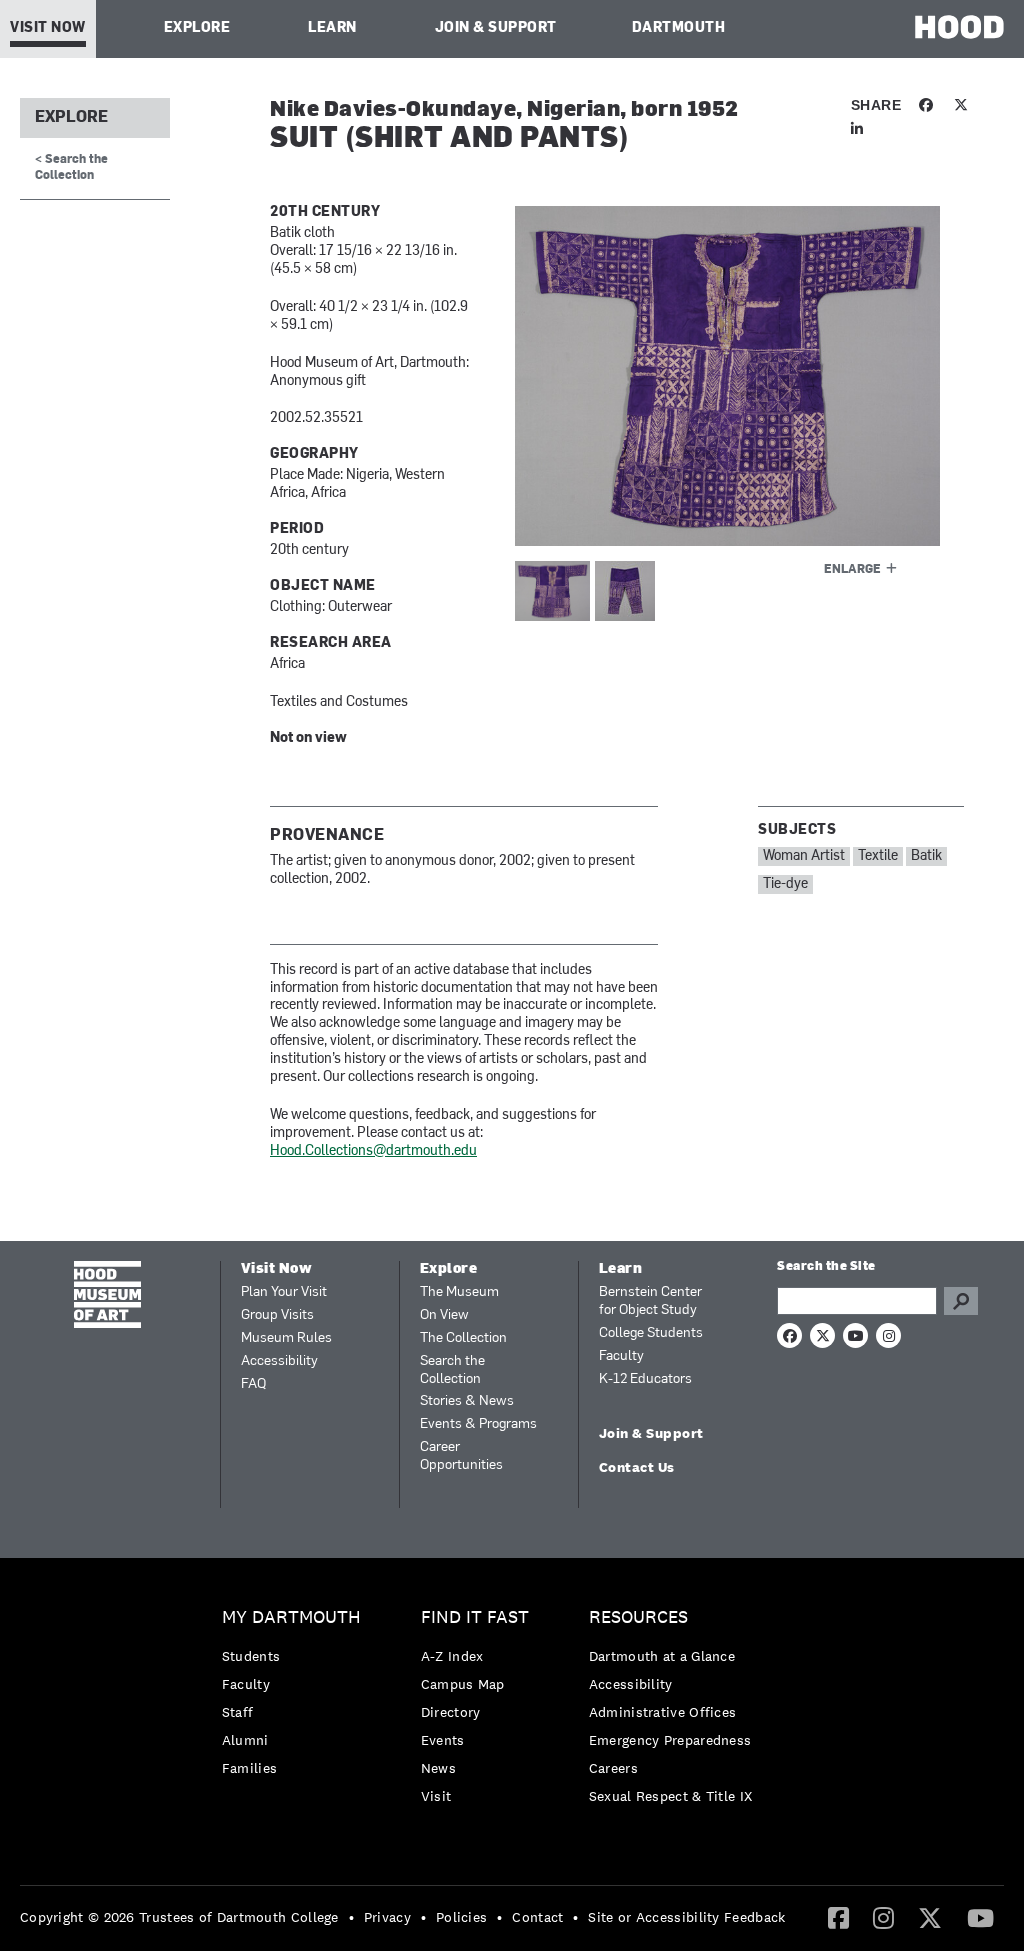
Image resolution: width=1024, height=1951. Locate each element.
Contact (537, 1917)
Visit (436, 1796)
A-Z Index (452, 1656)
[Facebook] (838, 1917)
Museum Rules (286, 1338)
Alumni (245, 1740)
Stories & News (467, 1401)
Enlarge (852, 570)
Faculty (621, 1356)
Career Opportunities (461, 1456)
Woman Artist (804, 856)
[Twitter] (930, 1917)
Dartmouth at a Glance (662, 1656)
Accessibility (279, 1361)
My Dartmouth (291, 1617)
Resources (638, 1617)
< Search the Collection (71, 167)
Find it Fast (475, 1617)
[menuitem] (296, 1697)
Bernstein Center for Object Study (650, 1301)
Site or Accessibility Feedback (686, 1917)
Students (251, 1656)
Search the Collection (452, 1370)
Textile (878, 856)
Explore (197, 28)
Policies (461, 1917)
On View (444, 1315)
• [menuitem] (351, 1917)
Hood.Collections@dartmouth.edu (373, 1151)
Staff (238, 1712)
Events (443, 1740)
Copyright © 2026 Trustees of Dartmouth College (179, 1917)
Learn (332, 28)
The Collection (463, 1338)
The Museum (459, 1292)
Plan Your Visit (284, 1292)
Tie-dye (785, 884)
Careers (613, 1768)
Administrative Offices (663, 1712)
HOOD (959, 26)
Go (961, 1301)
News (438, 1768)
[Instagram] (883, 1917)
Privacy (387, 1917)
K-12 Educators (645, 1379)
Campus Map (463, 1684)
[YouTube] (980, 1917)
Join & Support (496, 28)
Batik (926, 856)
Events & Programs (478, 1424)
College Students (651, 1333)
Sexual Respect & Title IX (671, 1796)
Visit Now (48, 28)
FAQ (253, 1384)
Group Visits (277, 1315)
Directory (451, 1712)
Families (249, 1768)
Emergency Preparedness (670, 1740)
